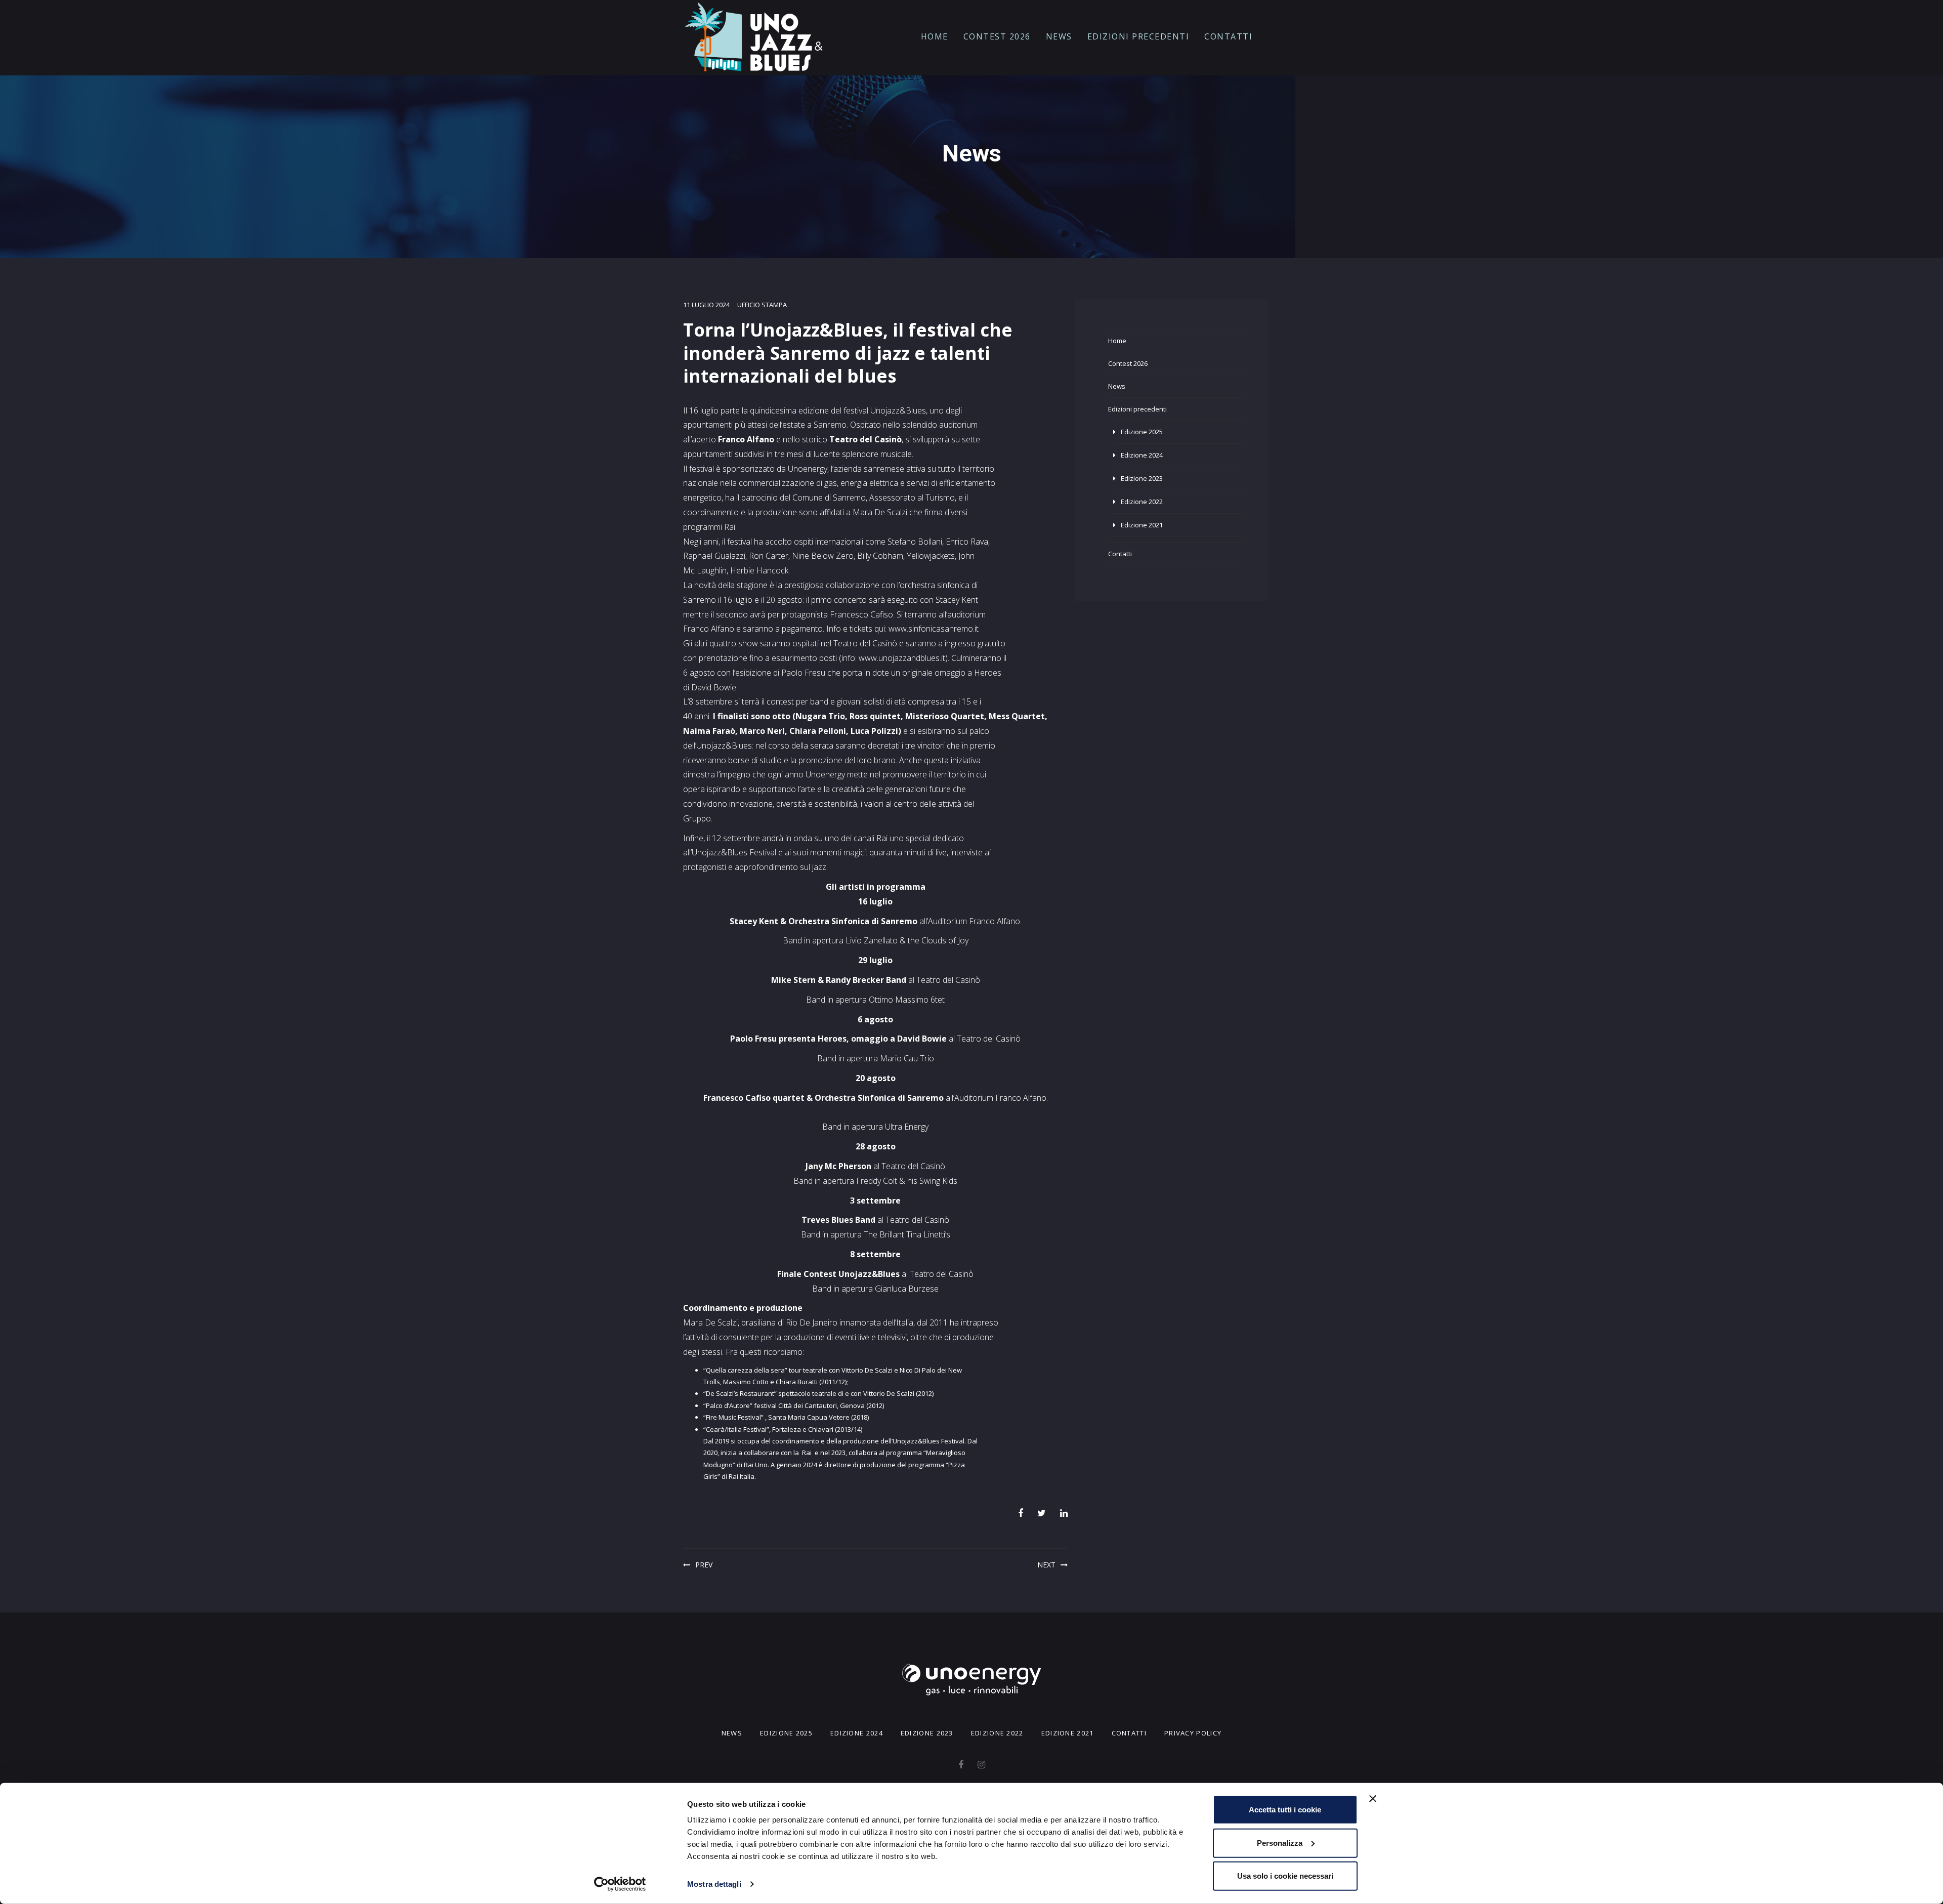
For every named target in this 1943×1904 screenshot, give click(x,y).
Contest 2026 (997, 36)
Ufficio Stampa (762, 305)
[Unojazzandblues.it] (754, 37)
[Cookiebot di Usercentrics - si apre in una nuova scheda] (620, 1884)
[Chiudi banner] (1373, 1799)
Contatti (1228, 36)
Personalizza (1280, 1843)
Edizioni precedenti (1138, 36)
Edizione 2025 (1142, 432)
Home (935, 36)
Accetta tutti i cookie (1285, 1810)
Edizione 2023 (1142, 478)
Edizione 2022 (1142, 502)
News (1059, 36)
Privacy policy (1193, 1733)
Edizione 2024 (1142, 455)
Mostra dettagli (714, 1884)
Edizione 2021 (1142, 525)
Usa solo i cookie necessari (1285, 1876)
